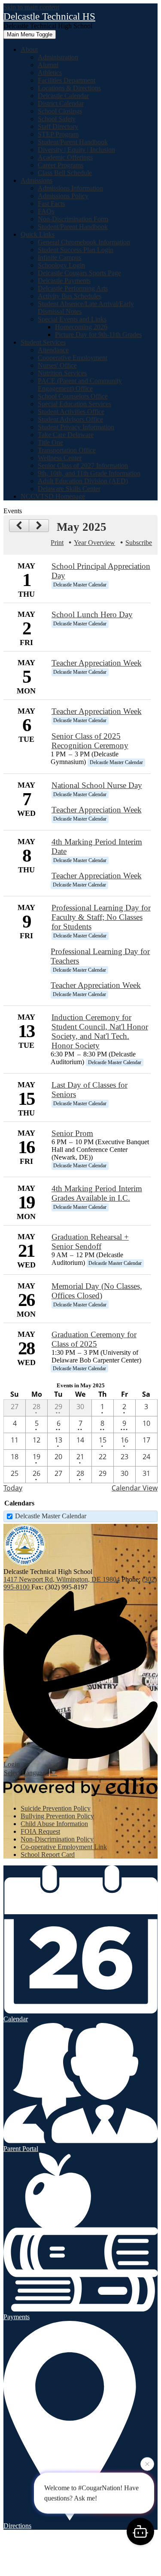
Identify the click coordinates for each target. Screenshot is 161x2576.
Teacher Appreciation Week (97, 663)
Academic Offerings (65, 157)
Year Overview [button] (94, 543)
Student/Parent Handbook (73, 142)
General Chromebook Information (84, 242)
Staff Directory (58, 126)
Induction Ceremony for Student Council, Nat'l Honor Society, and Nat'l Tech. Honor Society (100, 1031)
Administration (58, 57)
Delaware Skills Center (69, 489)
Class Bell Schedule (65, 173)
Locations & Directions (69, 88)
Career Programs (61, 165)
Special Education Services (74, 404)
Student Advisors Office (70, 419)
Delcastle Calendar (63, 96)
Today (13, 1488)
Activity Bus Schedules (70, 296)
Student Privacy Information (76, 427)
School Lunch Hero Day (92, 614)
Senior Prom (72, 1133)
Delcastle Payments (64, 281)
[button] (29, 49)
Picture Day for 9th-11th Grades (98, 335)
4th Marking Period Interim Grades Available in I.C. (97, 1193)
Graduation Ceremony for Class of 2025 (94, 1339)
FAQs (46, 211)
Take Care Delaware (66, 435)
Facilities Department (67, 80)
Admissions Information (70, 188)
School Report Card (48, 1855)
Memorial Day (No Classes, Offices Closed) (97, 1291)
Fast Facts (51, 204)
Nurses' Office (57, 365)
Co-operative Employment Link (64, 1847)
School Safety (57, 119)
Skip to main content (31, 7)
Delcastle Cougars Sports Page (79, 273)
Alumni (48, 65)
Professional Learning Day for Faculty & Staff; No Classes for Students (101, 917)
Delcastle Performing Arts (73, 288)
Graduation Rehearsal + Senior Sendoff (90, 1242)
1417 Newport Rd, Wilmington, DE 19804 (62, 1579)
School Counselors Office (73, 396)
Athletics (50, 73)
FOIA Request (40, 1831)
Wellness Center (60, 458)
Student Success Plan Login (76, 250)
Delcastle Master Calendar (51, 1516)
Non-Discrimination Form (73, 219)
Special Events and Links (72, 319)
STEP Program (58, 134)
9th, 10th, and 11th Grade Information (89, 473)
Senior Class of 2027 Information (83, 466)
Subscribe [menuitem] (139, 543)
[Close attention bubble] (147, 2465)
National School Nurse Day (97, 785)
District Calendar (61, 103)
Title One (50, 442)
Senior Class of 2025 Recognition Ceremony (90, 741)
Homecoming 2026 (81, 327)
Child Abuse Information (54, 1824)
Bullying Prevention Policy (57, 1816)
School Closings (60, 111)
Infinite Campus (59, 257)
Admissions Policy (63, 196)
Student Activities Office (71, 412)
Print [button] (57, 543)
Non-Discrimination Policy (57, 1839)
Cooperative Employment (73, 358)
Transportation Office (67, 450)
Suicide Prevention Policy (56, 1808)
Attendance (53, 350)
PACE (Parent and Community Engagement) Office (80, 385)
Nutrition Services (62, 373)
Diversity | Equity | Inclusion (76, 150)
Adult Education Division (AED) (83, 481)
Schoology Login (61, 265)
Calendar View (135, 1488)
